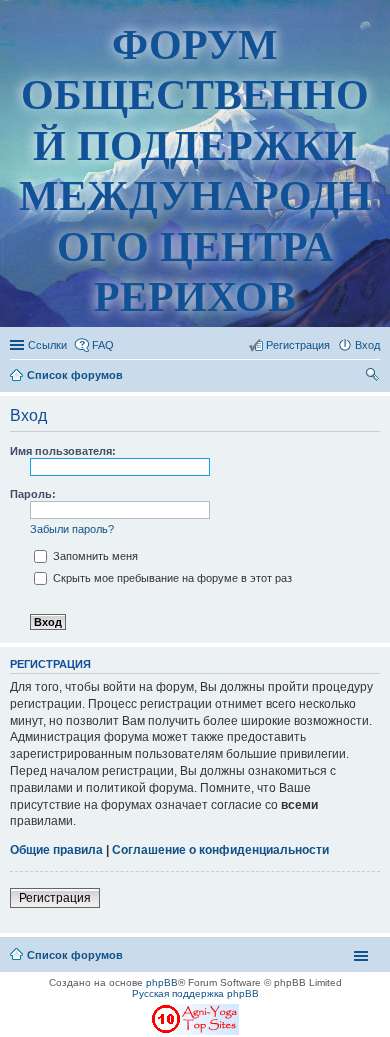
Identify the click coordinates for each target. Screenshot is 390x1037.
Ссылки (47, 345)
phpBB (162, 982)
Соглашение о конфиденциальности (220, 850)
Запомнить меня (94, 556)
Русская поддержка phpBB (195, 993)
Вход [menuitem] (367, 345)
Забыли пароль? (72, 529)
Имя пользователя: (63, 451)
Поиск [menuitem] (374, 377)
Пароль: (33, 494)
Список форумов (75, 955)
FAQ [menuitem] (103, 345)
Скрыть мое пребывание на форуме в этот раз (171, 578)
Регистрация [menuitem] (298, 345)
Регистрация (55, 898)
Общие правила (56, 850)
